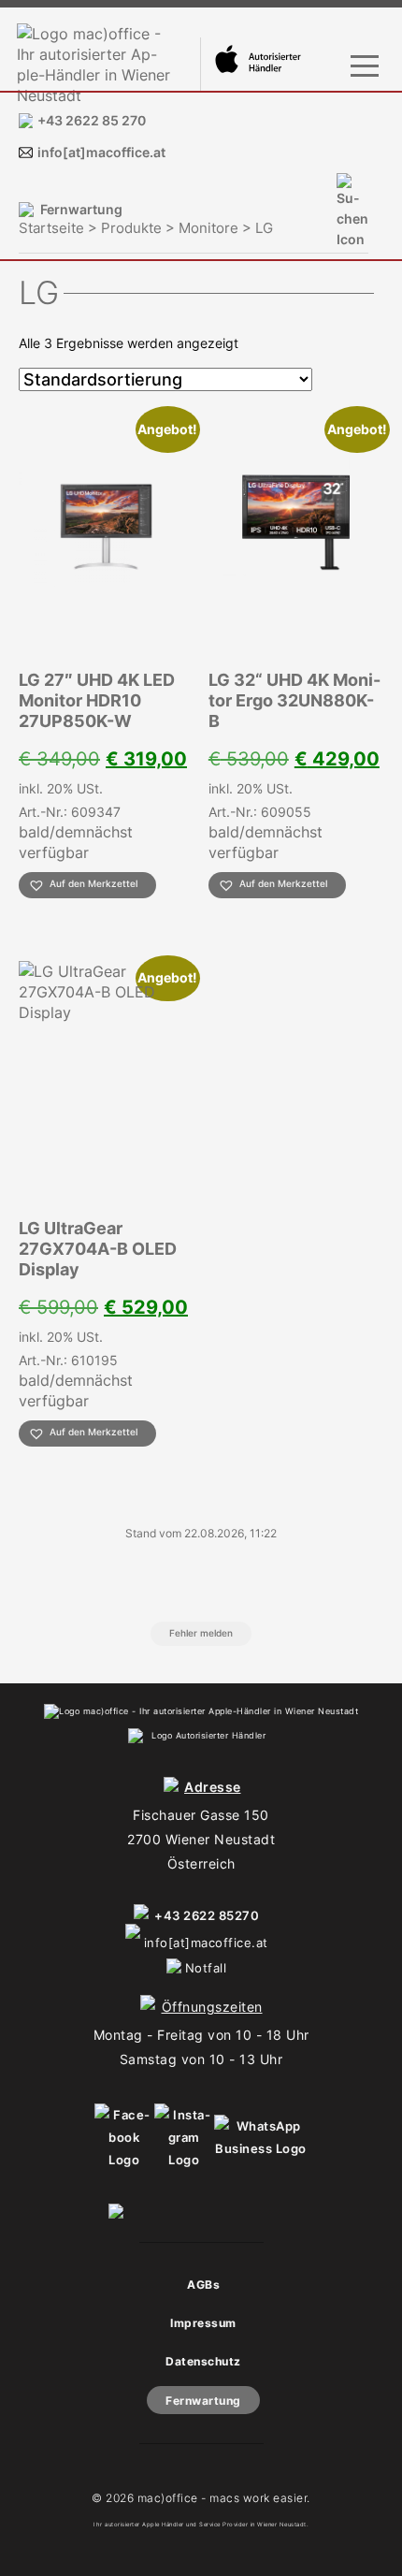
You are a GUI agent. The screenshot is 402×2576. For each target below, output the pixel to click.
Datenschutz (203, 2361)
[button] (87, 885)
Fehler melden (201, 1633)
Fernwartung (81, 209)
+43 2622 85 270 (92, 120)
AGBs (203, 2285)
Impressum (203, 2323)
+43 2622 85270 (207, 1915)
